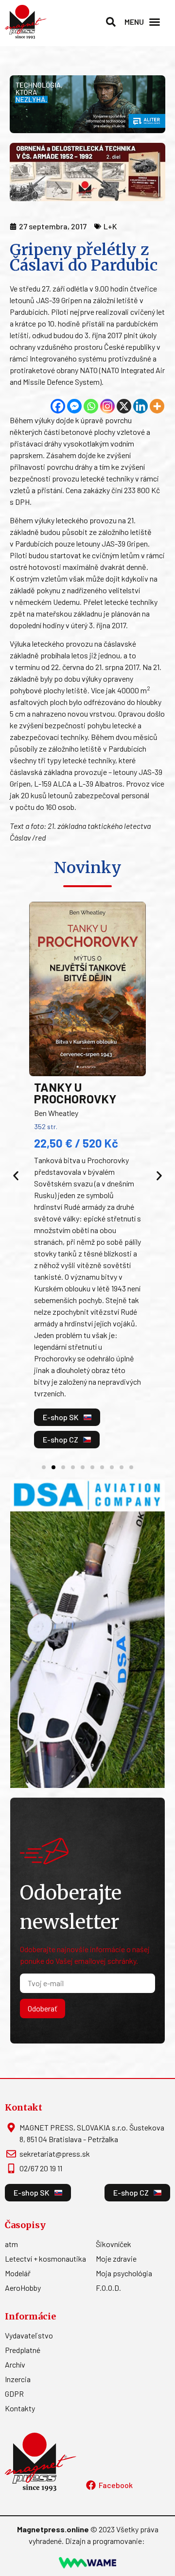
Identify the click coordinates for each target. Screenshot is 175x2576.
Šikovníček (114, 2244)
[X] (124, 406)
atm (11, 2244)
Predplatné (23, 2350)
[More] (157, 406)
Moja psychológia (124, 2273)
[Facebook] (58, 406)
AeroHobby (23, 2288)
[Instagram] (107, 406)
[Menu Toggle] (155, 22)
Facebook (116, 2485)
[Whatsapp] (91, 406)
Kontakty (20, 2408)
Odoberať (43, 2008)
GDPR (14, 2394)
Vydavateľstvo (29, 2335)
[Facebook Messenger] (74, 406)
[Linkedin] (140, 406)
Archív (15, 2364)
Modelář (18, 2273)
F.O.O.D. (108, 2288)
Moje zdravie (116, 2258)
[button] (111, 22)
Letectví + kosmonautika (45, 2258)
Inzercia (18, 2379)
